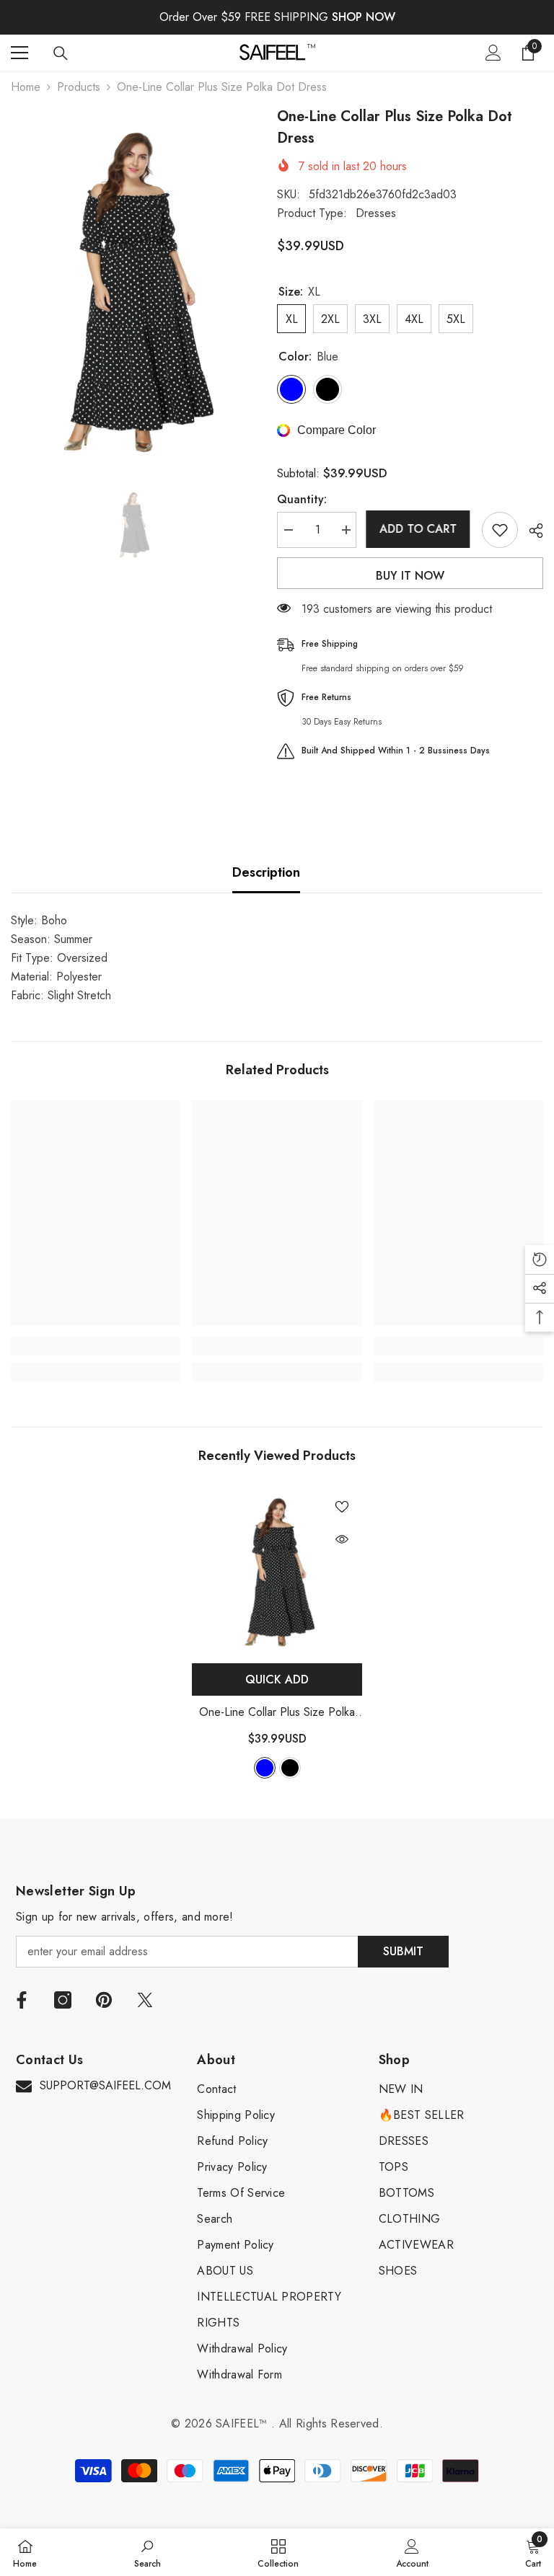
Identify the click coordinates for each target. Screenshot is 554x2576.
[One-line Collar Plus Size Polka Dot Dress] (277, 1571)
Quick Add (277, 1679)
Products (79, 87)
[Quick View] (342, 1539)
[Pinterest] (104, 2000)
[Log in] (493, 53)
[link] (96, 1346)
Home (26, 87)
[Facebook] (22, 2000)
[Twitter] (145, 2000)
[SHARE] (531, 531)
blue (265, 1768)
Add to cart (419, 529)
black (290, 1768)
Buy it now (410, 576)
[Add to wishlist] (500, 530)
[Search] (61, 53)
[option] (133, 289)
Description (266, 872)
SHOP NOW (364, 17)
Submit (403, 1951)
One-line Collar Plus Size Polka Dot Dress (277, 1713)
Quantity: (302, 499)
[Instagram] (63, 2000)
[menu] (19, 53)
